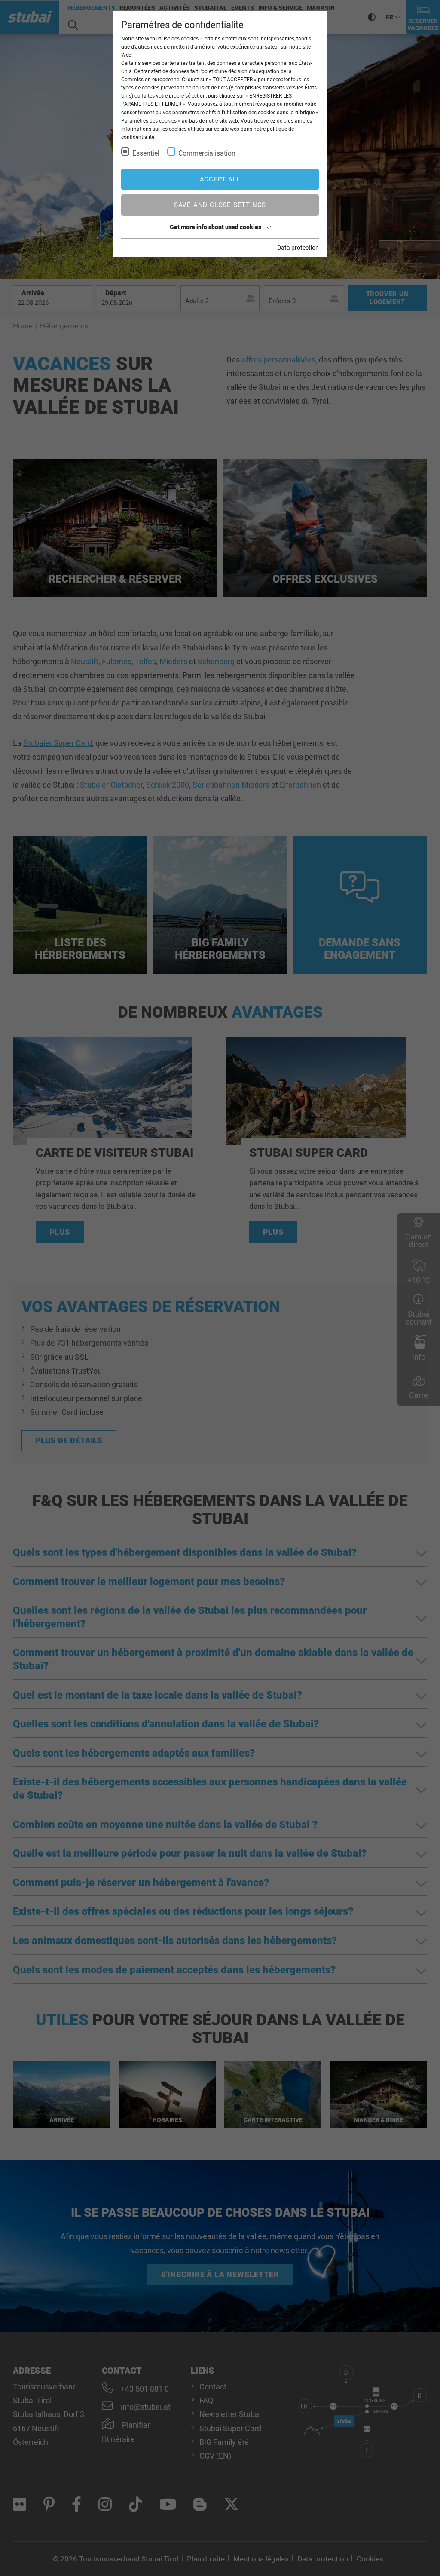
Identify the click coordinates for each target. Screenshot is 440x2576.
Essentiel (146, 153)
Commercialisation (207, 153)
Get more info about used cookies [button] (215, 227)
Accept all (220, 179)
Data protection (298, 248)
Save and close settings (220, 205)
